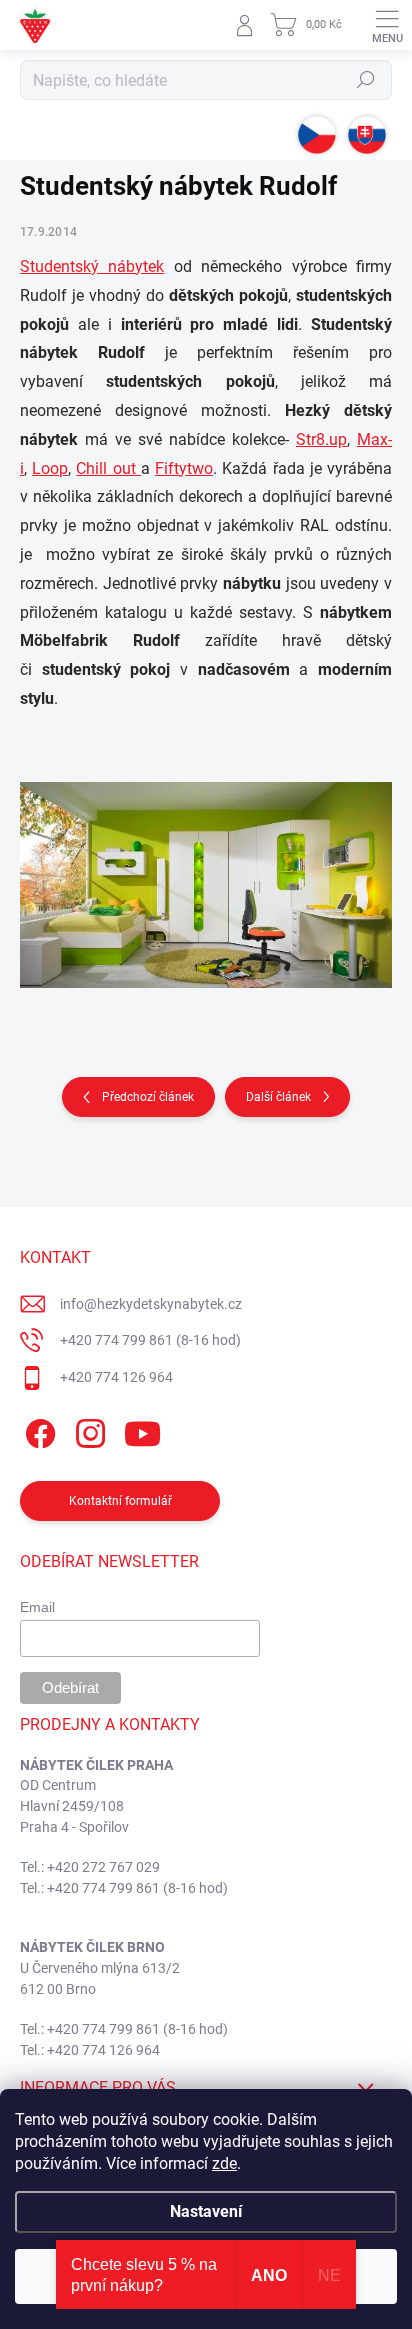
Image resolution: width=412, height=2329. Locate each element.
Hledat (366, 80)
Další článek (278, 1097)
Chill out (108, 468)
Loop (50, 468)
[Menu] (387, 25)
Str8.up (321, 439)
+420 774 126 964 (116, 1377)
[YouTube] (142, 1430)
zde (224, 2163)
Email (37, 1607)
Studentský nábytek (92, 266)
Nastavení (206, 2211)
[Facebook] (37, 1430)
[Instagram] (87, 1430)
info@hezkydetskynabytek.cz (151, 1304)
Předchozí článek (148, 1097)
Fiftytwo (184, 468)
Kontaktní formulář (120, 1501)
